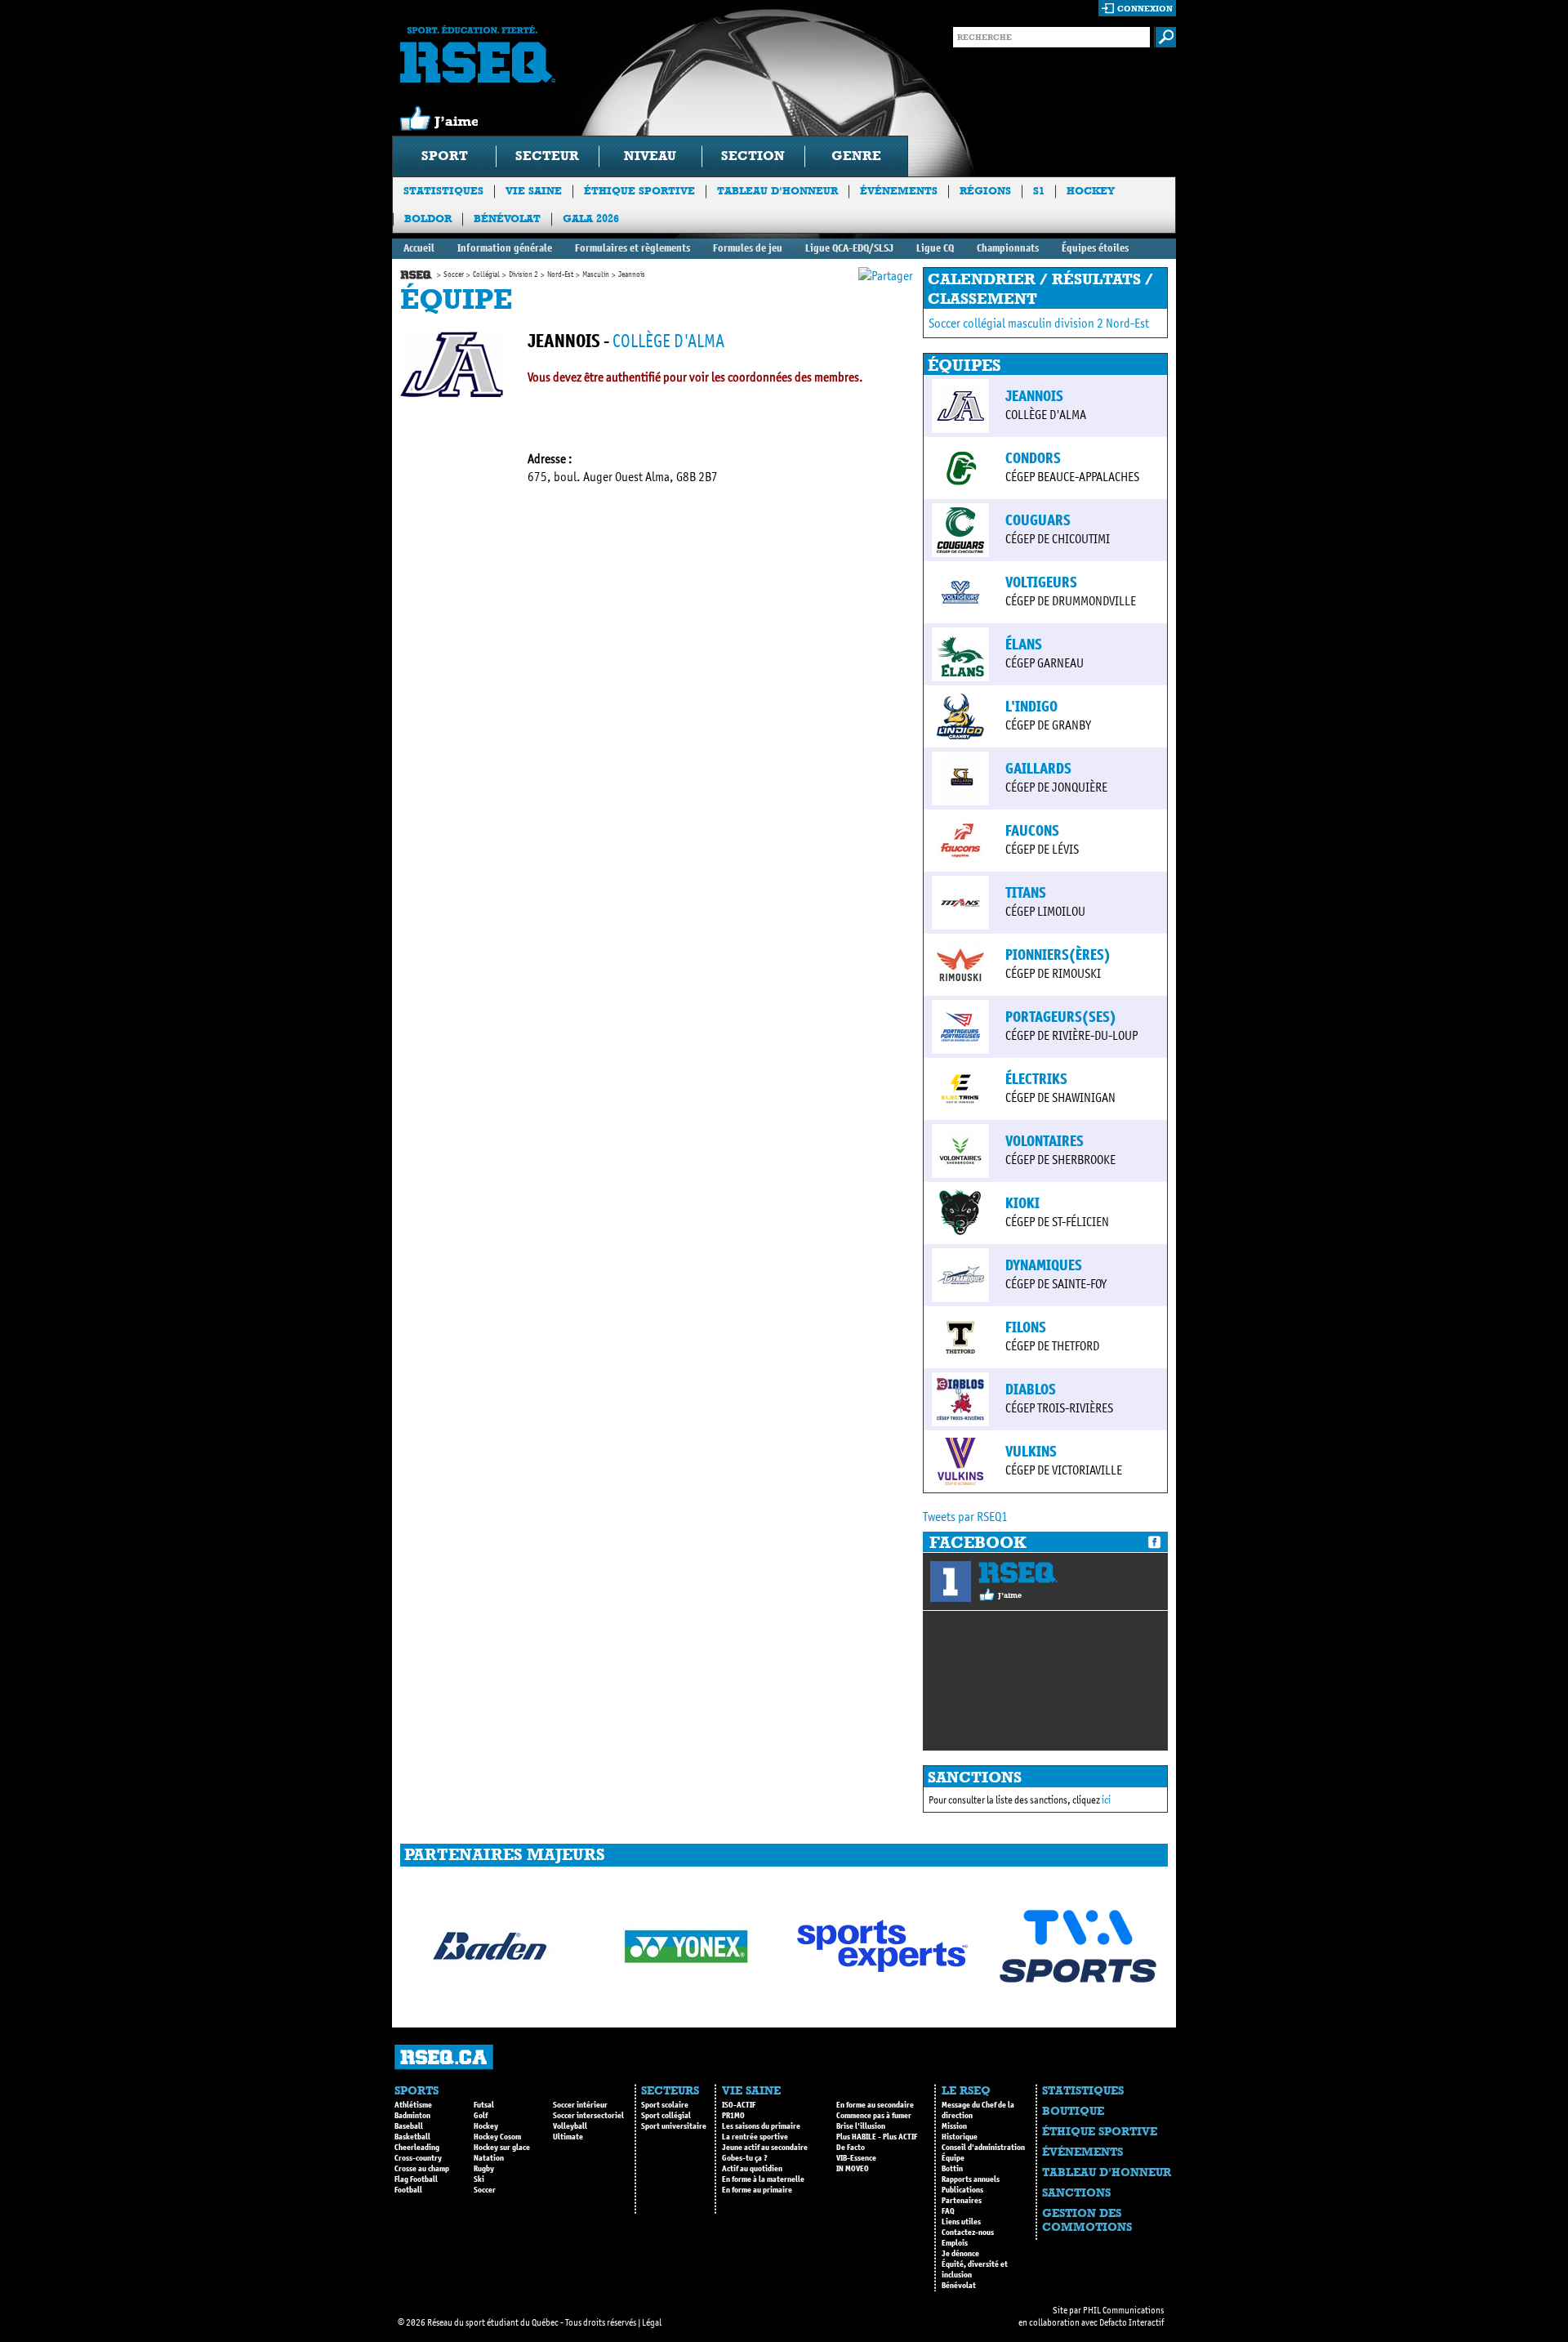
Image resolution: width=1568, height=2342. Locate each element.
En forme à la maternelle (763, 2179)
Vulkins (1031, 1452)
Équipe (953, 2158)
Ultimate (568, 2137)
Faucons (1032, 831)
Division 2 (523, 274)
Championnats (1008, 248)
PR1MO (733, 2116)
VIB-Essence (856, 2158)
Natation (489, 2158)
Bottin (952, 2169)
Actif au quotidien (752, 2169)
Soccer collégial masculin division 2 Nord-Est (1039, 323)
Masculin (596, 274)
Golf (481, 2116)
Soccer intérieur (580, 2105)
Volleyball (570, 2126)
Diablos (1031, 1390)
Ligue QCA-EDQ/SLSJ (849, 248)
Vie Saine (534, 191)
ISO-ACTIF (739, 2105)
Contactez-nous (968, 2233)
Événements (899, 191)
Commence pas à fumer (874, 2116)
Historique (960, 2137)
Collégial (486, 274)
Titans (1026, 893)
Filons (1026, 1327)
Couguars (1038, 520)
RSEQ (1018, 1572)
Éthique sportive (639, 191)
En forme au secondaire (875, 2105)
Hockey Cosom (497, 2137)
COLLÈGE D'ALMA (668, 341)
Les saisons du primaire (761, 2126)
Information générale (505, 248)
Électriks (1036, 1079)
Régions (985, 191)
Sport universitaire (674, 2126)
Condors (1033, 458)
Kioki (1022, 1203)
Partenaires (962, 2201)
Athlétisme (413, 2105)
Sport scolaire (665, 2105)
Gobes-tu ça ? (745, 2158)
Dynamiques (1044, 1265)
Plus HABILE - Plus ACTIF (877, 2137)
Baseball (409, 2126)
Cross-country (418, 2158)
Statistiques (443, 191)
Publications (962, 2190)
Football (408, 2190)
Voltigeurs (1041, 582)
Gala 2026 (591, 219)
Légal (652, 2322)
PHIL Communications (1123, 2310)
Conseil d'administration (983, 2148)
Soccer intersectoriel (588, 2116)
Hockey (1091, 191)
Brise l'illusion (861, 2126)
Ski (479, 2179)
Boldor (428, 219)
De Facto (851, 2148)
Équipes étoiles (1095, 248)
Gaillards (1038, 769)
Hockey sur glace (502, 2148)
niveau (650, 156)
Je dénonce (960, 2254)
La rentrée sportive (755, 2137)
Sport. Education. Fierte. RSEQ (478, 54)
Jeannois (1034, 396)
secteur (547, 156)
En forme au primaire (757, 2190)
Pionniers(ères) (1058, 955)
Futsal (484, 2105)
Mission (954, 2126)
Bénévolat (507, 219)
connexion (1145, 9)
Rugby (484, 2169)
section (753, 156)
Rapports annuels (971, 2179)
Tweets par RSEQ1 (965, 1517)
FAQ (948, 2211)
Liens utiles (961, 2222)
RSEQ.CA (444, 2057)
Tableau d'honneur (777, 191)
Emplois (955, 2243)
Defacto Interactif (1131, 2322)
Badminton (412, 2116)
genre (856, 156)
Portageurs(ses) (1061, 1017)
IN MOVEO (853, 2169)
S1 (1039, 191)
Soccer (454, 274)
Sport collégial (666, 2116)
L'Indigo (1031, 707)
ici (1106, 1800)
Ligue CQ (935, 248)
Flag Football (416, 2179)
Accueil (419, 248)
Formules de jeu (748, 248)
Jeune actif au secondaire (765, 2148)
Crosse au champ (422, 2169)
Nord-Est (560, 274)
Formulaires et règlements (633, 248)
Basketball (412, 2137)
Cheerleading (417, 2148)
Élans (1024, 645)
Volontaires (1045, 1141)
